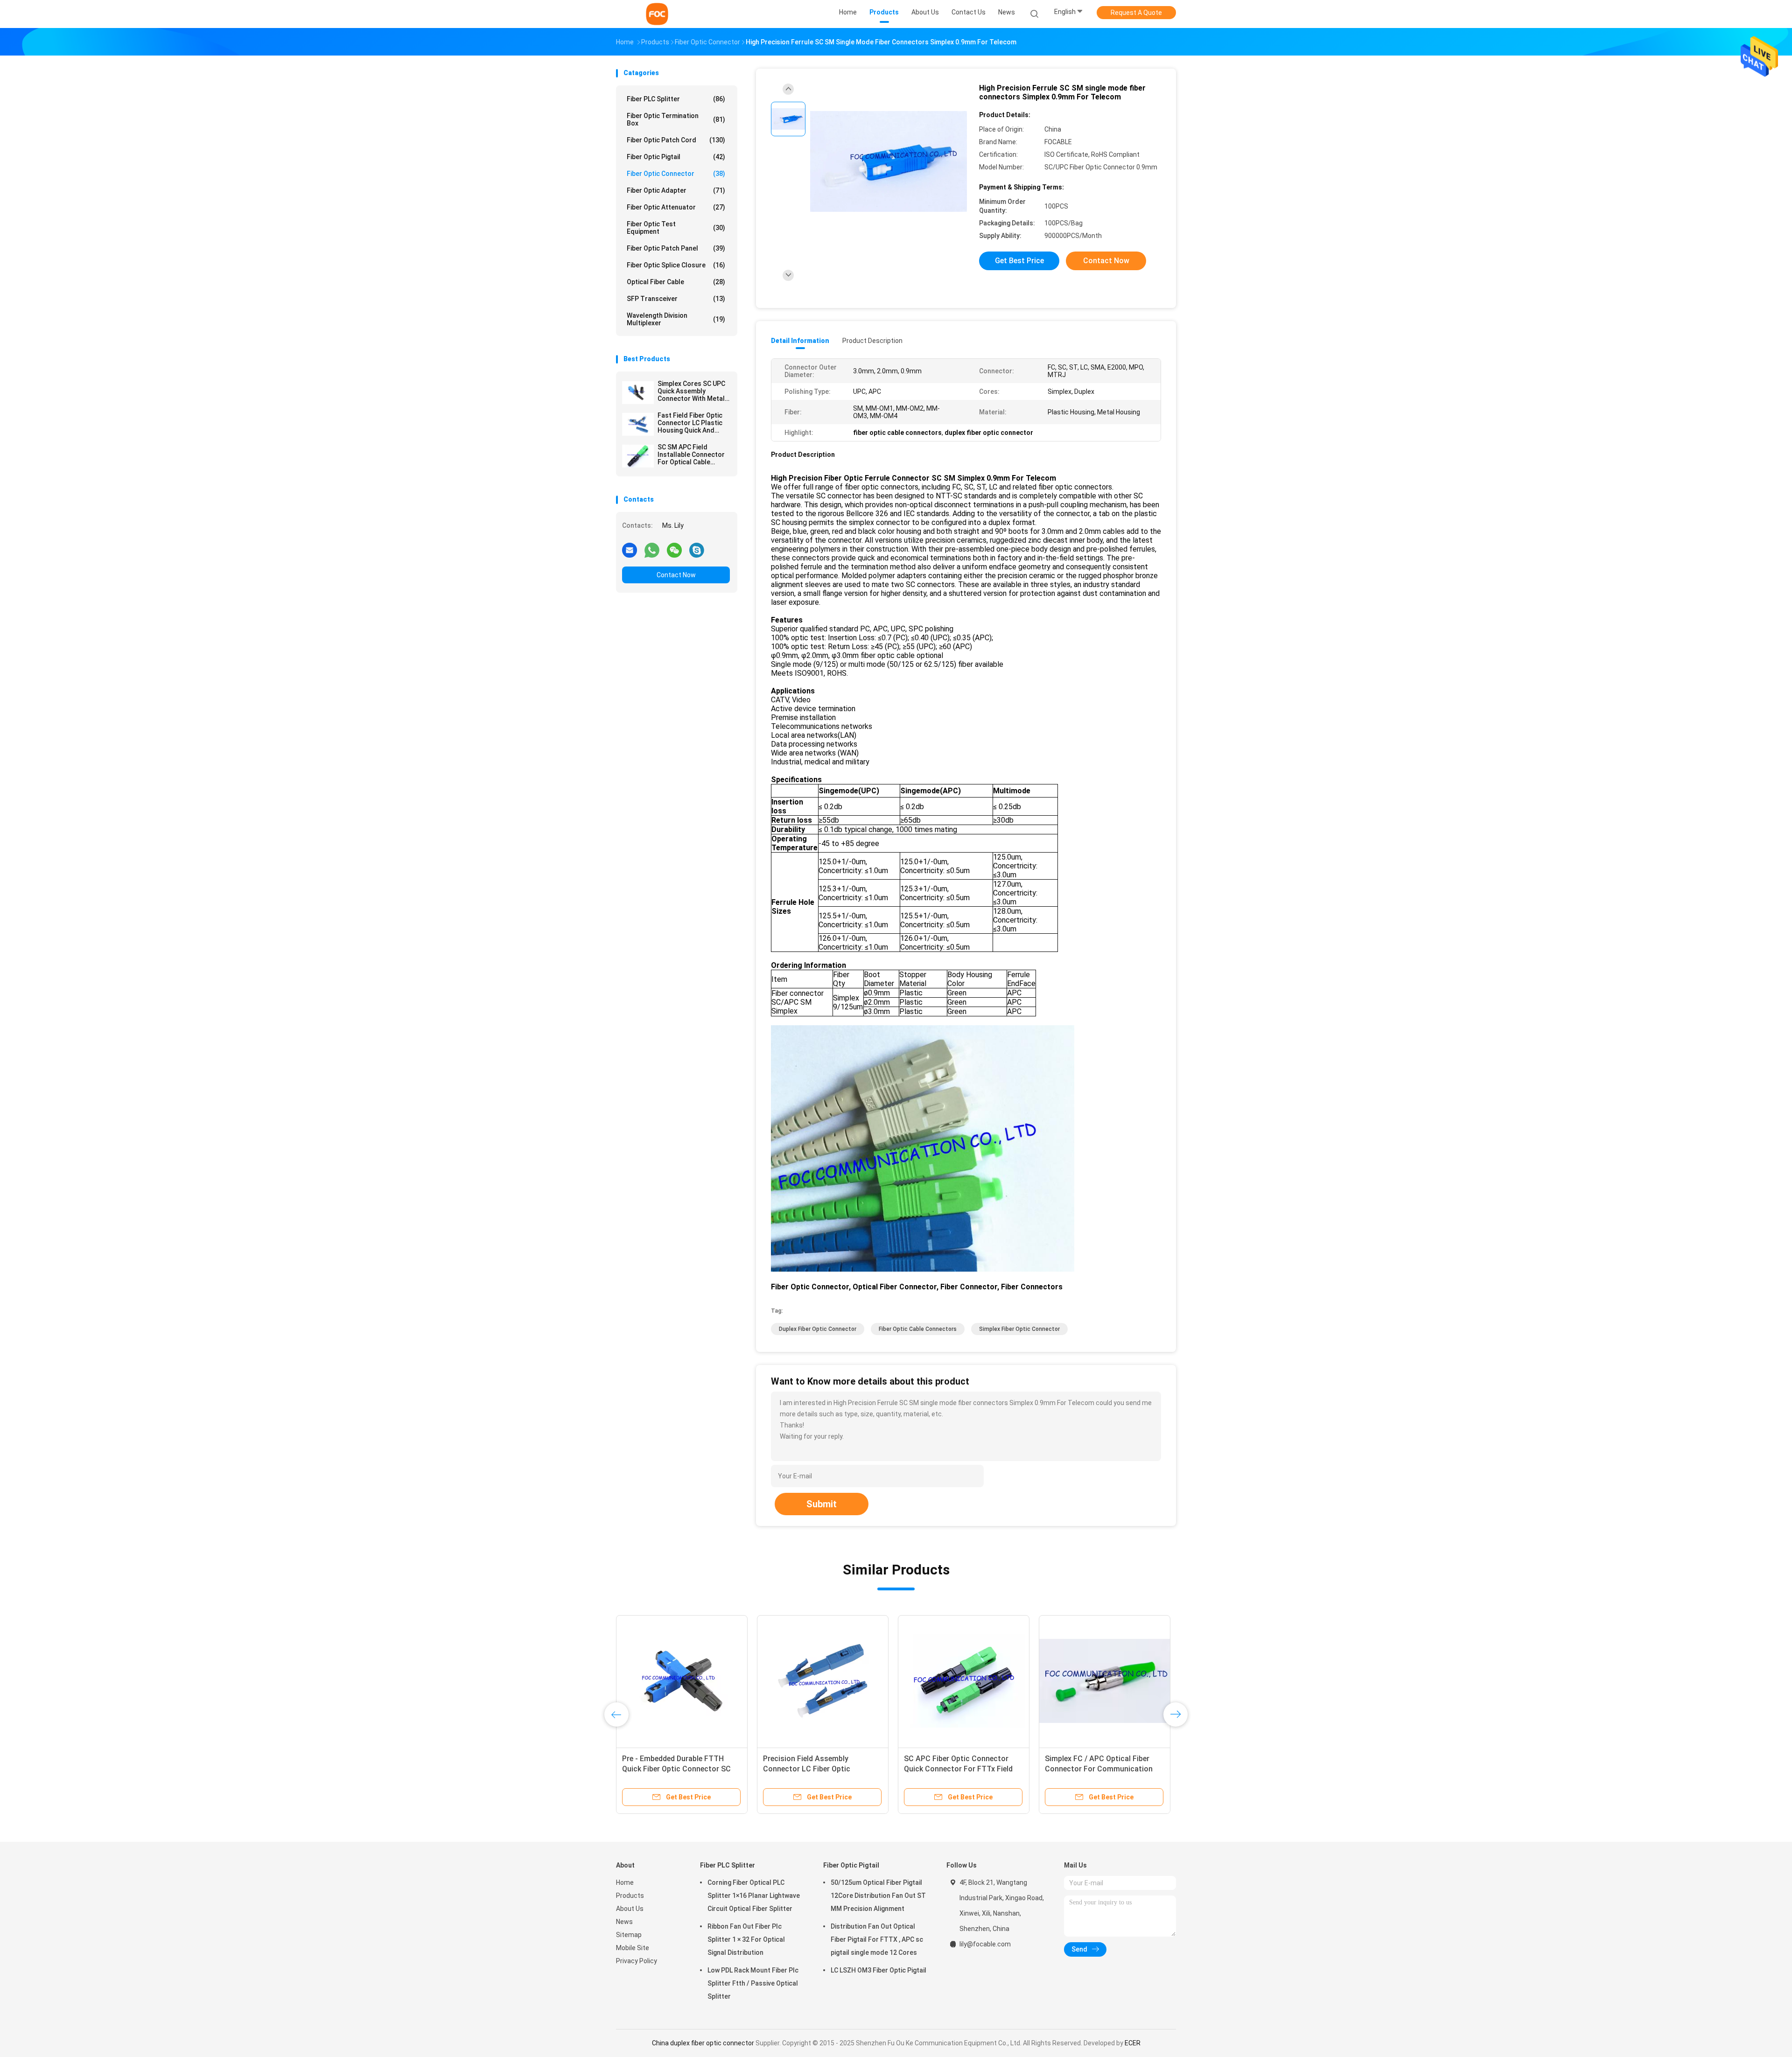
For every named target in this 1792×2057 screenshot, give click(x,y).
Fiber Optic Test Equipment (676, 228)
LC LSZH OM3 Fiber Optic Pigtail (878, 1970)
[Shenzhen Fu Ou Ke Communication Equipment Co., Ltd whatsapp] (652, 550)
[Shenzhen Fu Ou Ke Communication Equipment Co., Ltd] (657, 14)
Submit (822, 1504)
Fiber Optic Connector (676, 174)
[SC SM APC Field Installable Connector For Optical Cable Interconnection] (638, 456)
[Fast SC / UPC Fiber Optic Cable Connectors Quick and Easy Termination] (823, 1681)
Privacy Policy (637, 1961)
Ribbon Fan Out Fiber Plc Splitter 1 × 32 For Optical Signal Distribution (746, 1939)
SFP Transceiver (676, 299)
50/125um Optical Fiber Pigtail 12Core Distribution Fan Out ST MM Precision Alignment (878, 1896)
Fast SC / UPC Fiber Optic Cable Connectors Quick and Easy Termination (818, 1769)
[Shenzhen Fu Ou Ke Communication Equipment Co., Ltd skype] (697, 550)
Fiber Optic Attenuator (676, 207)
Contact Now (676, 575)
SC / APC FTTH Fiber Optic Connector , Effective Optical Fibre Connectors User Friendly (963, 1769)
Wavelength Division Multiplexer (676, 319)
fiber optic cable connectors (918, 1329)
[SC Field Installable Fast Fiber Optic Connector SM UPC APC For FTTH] (682, 1681)
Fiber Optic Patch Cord (676, 140)
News (624, 1922)
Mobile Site (633, 1948)
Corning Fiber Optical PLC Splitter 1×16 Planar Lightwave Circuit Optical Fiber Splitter (754, 1896)
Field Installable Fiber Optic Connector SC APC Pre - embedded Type (1105, 1769)
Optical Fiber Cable (676, 282)
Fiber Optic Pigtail (676, 157)
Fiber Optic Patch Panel (676, 248)
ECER (1133, 2043)
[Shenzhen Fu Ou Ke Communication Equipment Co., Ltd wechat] (674, 550)
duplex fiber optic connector (818, 1329)
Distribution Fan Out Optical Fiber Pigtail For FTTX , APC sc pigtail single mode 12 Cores (877, 1939)
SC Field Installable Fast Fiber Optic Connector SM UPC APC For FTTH (681, 1769)
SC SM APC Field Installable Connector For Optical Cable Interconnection (691, 455)
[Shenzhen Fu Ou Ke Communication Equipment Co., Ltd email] (630, 550)
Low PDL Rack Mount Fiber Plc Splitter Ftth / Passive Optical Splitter (753, 1983)
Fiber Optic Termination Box (676, 119)
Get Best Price (1019, 261)
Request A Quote (1136, 13)
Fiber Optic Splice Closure (676, 265)
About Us (630, 1909)
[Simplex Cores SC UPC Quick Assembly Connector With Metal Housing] (638, 392)
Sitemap (629, 1935)
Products (630, 1896)
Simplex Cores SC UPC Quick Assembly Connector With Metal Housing (691, 391)
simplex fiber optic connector (1019, 1329)
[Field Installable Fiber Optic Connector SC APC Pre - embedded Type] (1105, 1681)
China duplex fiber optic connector (703, 2043)
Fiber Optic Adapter (676, 190)
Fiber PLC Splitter (676, 99)
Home (625, 1882)
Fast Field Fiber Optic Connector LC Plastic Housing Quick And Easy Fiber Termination (693, 423)
